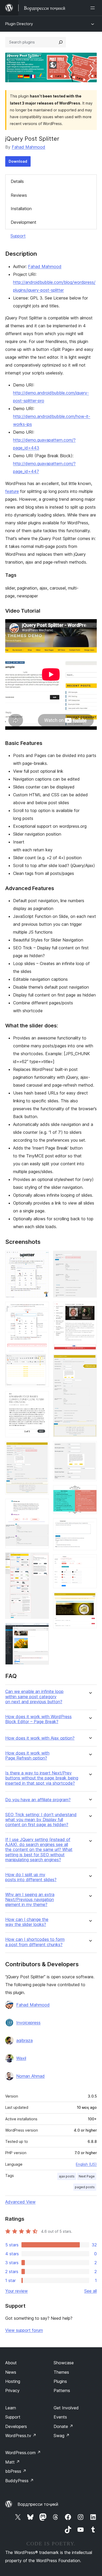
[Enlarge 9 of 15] (90, 1309)
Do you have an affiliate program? (38, 1800)
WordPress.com (23, 2453)
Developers (16, 2426)
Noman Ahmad (30, 2076)
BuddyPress (19, 2481)
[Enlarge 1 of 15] (42, 1258)
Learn (11, 2408)
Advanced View (20, 2202)
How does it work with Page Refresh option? (27, 1756)
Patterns (62, 2390)
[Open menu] (94, 8)
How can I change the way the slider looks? (27, 1922)
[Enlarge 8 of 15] (90, 1258)
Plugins (60, 2381)
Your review (16, 2291)
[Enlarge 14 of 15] (90, 1561)
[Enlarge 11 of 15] (90, 1448)
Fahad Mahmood (29, 147)
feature (12, 491)
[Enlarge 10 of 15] (90, 1361)
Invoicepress (28, 2023)
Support (18, 236)
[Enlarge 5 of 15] (42, 1506)
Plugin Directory (19, 24)
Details (17, 181)
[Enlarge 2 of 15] (42, 1309)
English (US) (86, 2164)
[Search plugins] (61, 42)
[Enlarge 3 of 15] (42, 1398)
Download (18, 161)
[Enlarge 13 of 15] (90, 1525)
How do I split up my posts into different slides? (31, 1877)
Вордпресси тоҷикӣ (38, 2504)
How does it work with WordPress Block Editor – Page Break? (38, 1719)
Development (24, 222)
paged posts (85, 2187)
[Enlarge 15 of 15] (90, 1599)
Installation (21, 209)
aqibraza (24, 2040)
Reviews (19, 195)
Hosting (13, 2381)
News (11, 2372)
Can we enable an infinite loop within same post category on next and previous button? (34, 1697)
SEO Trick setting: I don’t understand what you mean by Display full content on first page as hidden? (41, 1820)
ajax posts (67, 2176)
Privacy (12, 2390)
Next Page (87, 2176)
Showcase (64, 2363)
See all (90, 2291)
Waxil (21, 2058)
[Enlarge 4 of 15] (42, 1448)
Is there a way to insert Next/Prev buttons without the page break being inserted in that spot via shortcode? (42, 1778)
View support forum (24, 2330)
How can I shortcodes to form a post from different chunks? (35, 1942)
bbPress (16, 2471)
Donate (63, 2426)
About (11, 2363)
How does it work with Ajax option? (40, 1738)
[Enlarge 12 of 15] (90, 1492)
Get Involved (66, 2408)
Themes (61, 2372)
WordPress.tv (21, 2436)
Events (60, 2417)
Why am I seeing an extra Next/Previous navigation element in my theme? (30, 1900)
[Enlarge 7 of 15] (42, 1630)
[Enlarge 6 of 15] (42, 1560)
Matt (13, 2462)
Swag (62, 2436)
